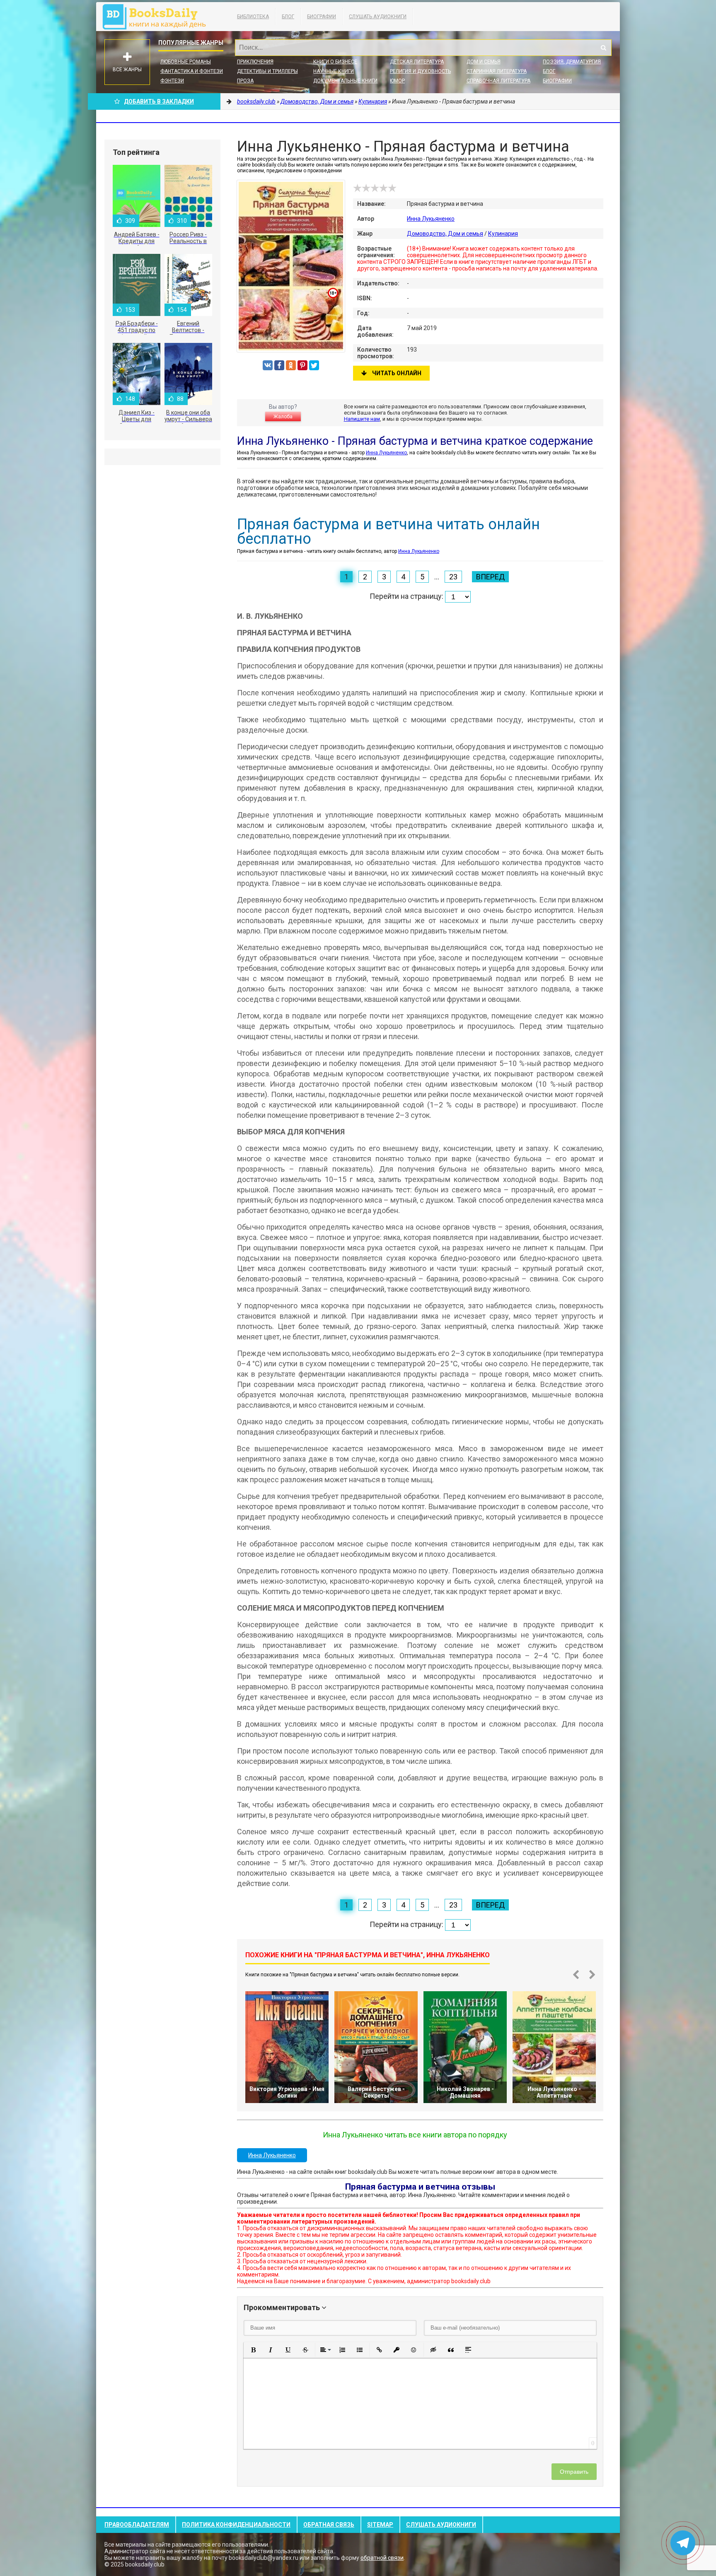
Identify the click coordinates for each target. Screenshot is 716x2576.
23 (453, 577)
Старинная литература (497, 71)
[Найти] (603, 48)
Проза (245, 81)
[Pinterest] (302, 365)
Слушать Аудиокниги (378, 17)
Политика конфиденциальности (236, 2525)
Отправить (574, 2472)
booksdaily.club (158, 17)
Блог (288, 17)
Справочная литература (498, 81)
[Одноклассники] (291, 365)
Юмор (397, 81)
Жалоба (283, 417)
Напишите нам (362, 419)
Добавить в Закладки (159, 101)
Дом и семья (484, 62)
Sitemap (380, 2525)
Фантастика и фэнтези (192, 71)
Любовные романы (186, 62)
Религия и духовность (420, 71)
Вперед (490, 577)
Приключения (255, 62)
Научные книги (334, 71)
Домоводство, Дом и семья (445, 234)
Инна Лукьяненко (431, 219)
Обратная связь (329, 2525)
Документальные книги (345, 81)
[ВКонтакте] (268, 365)
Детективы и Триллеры (267, 71)
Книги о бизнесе (335, 62)
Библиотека (253, 17)
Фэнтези (172, 81)
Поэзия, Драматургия (572, 62)
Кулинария (503, 234)
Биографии (322, 17)
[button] (253, 2350)
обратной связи (382, 2558)
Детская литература (417, 62)
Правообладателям (137, 2525)
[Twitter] (314, 365)
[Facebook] (279, 365)
